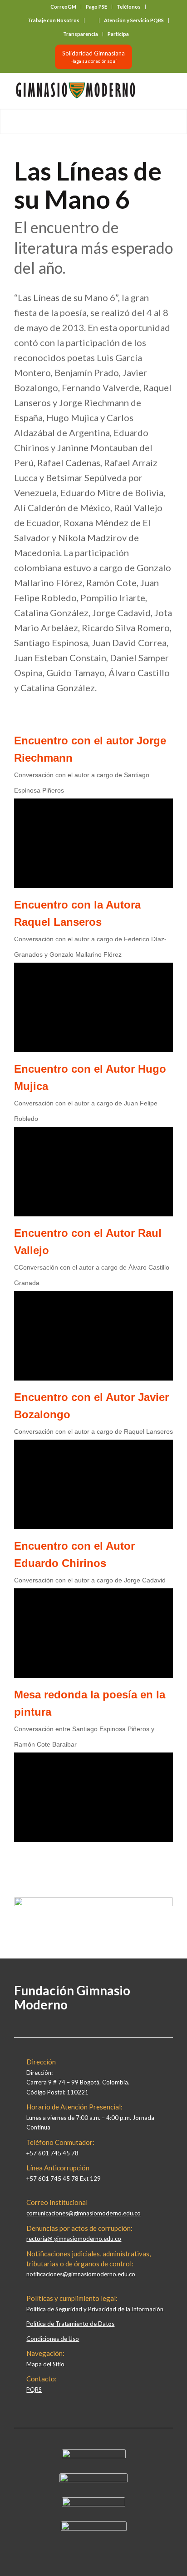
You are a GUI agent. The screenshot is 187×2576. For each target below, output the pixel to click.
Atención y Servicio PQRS (134, 20)
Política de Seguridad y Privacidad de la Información (95, 2309)
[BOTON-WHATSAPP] (94, 2528)
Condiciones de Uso (53, 2339)
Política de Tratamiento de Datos (70, 2324)
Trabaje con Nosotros (54, 20)
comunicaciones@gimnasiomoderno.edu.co (84, 2213)
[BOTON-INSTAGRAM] (93, 2480)
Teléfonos (129, 7)
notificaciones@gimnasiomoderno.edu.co (81, 2274)
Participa (118, 34)
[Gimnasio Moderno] (78, 90)
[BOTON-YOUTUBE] (93, 2504)
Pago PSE (96, 7)
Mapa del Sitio (45, 2364)
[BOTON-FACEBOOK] (94, 2456)
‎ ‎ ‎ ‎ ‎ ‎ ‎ (92, 20)
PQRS (34, 2390)
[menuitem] (64, 7)
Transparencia (81, 34)
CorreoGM (63, 7)
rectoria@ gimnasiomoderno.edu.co (74, 2239)
